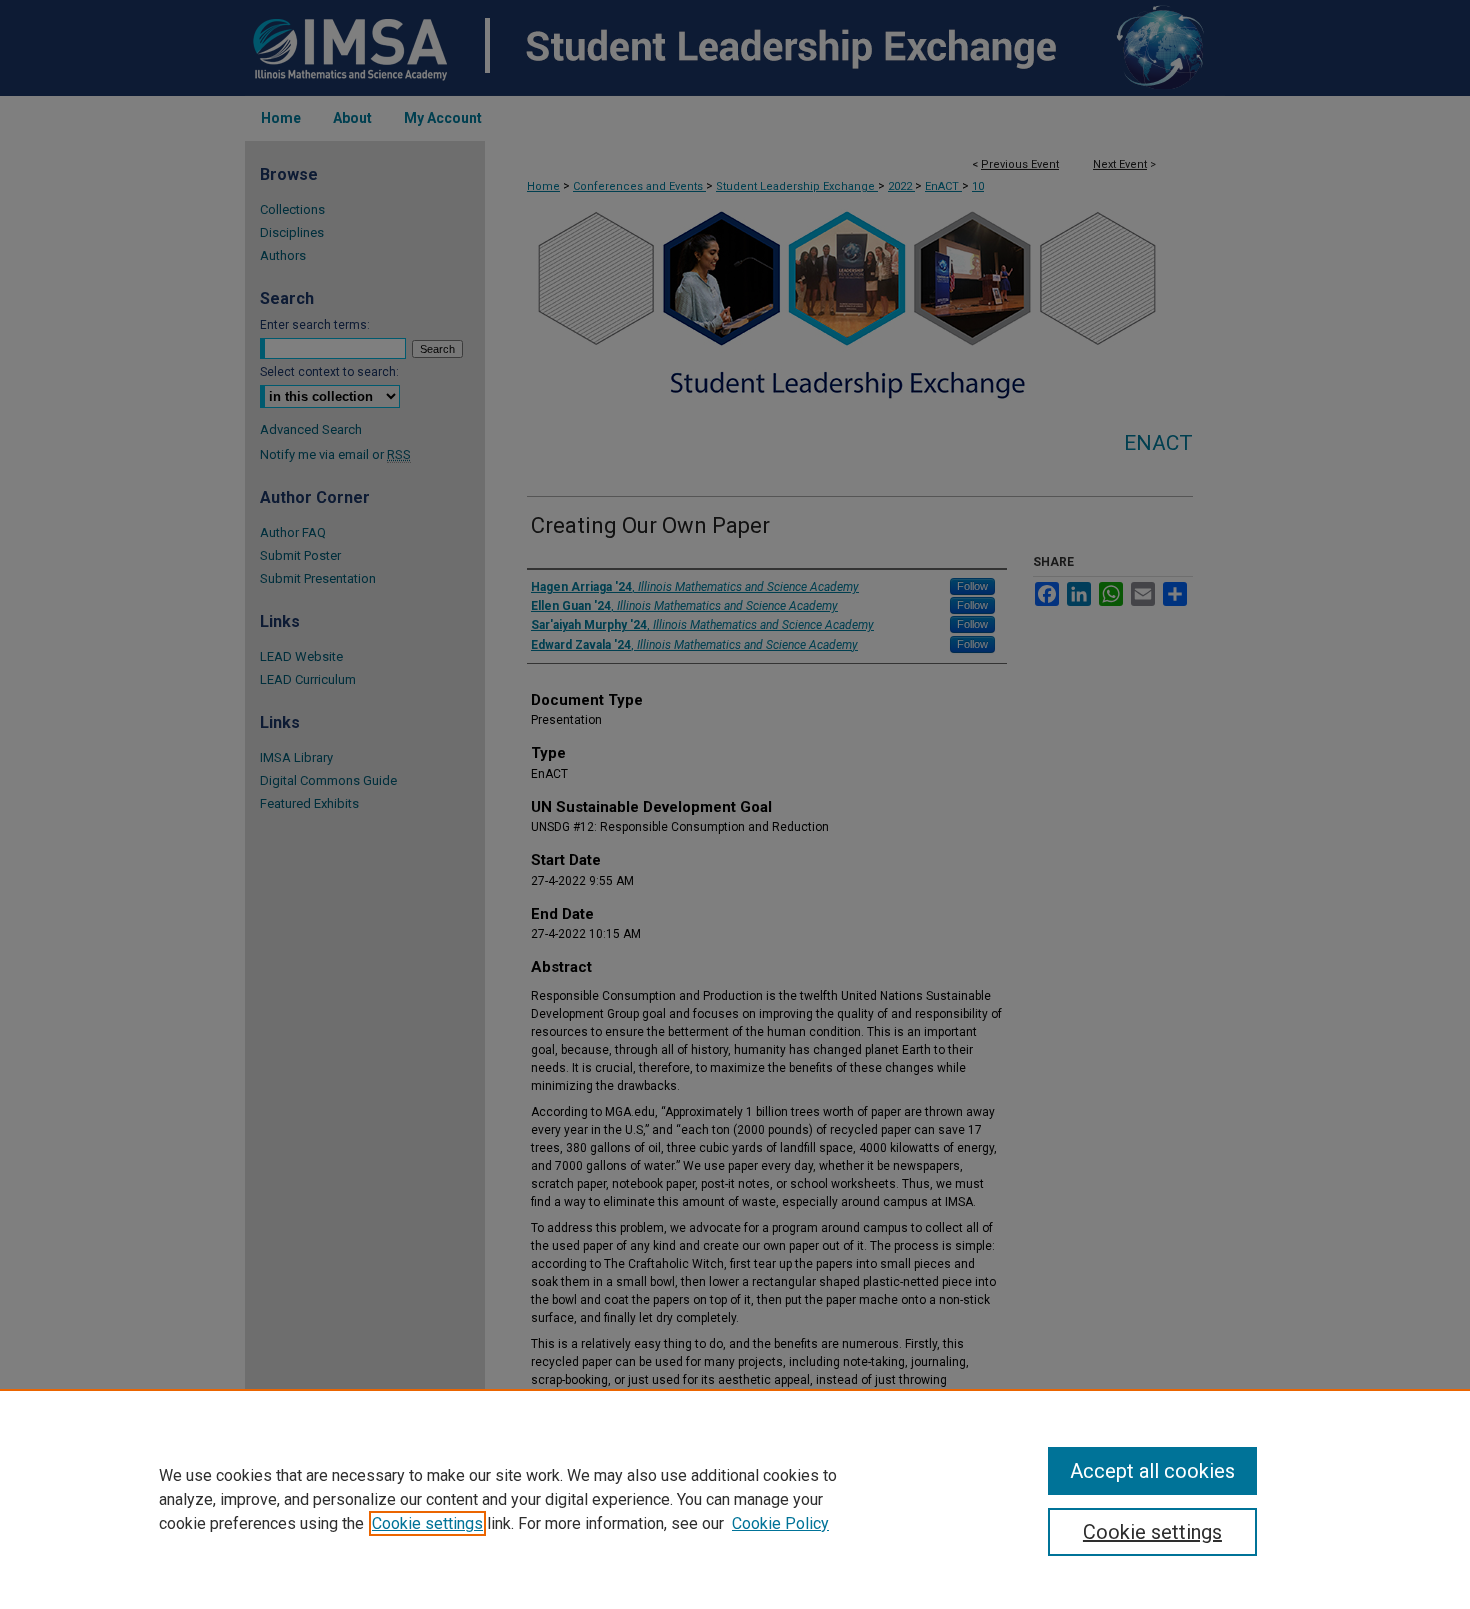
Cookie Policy (780, 1523)
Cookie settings (427, 1523)
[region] (735, 1499)
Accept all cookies (1152, 1471)
